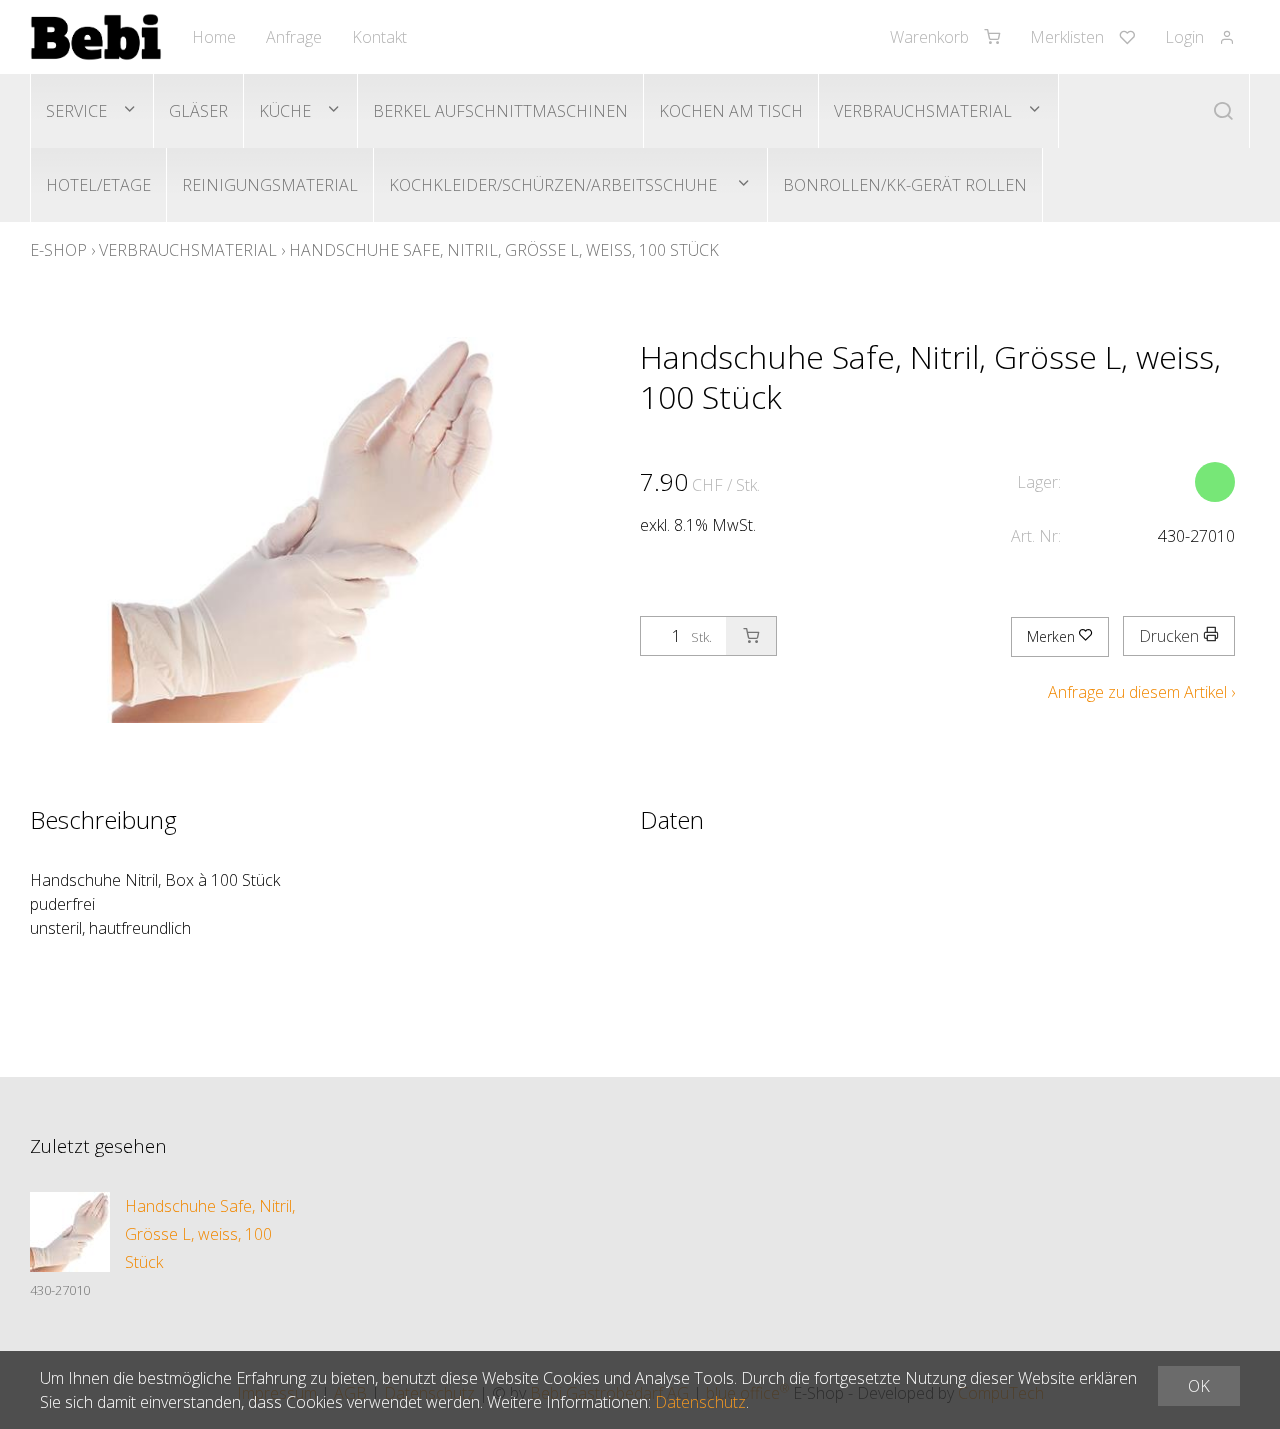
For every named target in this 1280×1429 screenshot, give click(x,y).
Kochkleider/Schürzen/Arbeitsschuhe (555, 185)
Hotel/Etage (98, 185)
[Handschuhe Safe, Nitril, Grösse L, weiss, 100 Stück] (70, 1232)
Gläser (198, 111)
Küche (285, 111)
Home (214, 37)
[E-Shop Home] (96, 37)
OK (1199, 1386)
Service (76, 111)
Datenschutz (700, 1402)
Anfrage (294, 37)
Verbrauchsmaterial (923, 111)
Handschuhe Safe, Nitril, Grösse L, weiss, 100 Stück (504, 250)
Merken (1053, 636)
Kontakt (379, 37)
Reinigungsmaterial (270, 185)
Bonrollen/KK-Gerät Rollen (905, 185)
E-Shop (58, 250)
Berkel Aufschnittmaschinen (500, 111)
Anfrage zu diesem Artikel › (1141, 692)
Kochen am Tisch (731, 111)
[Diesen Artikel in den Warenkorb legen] (751, 636)
